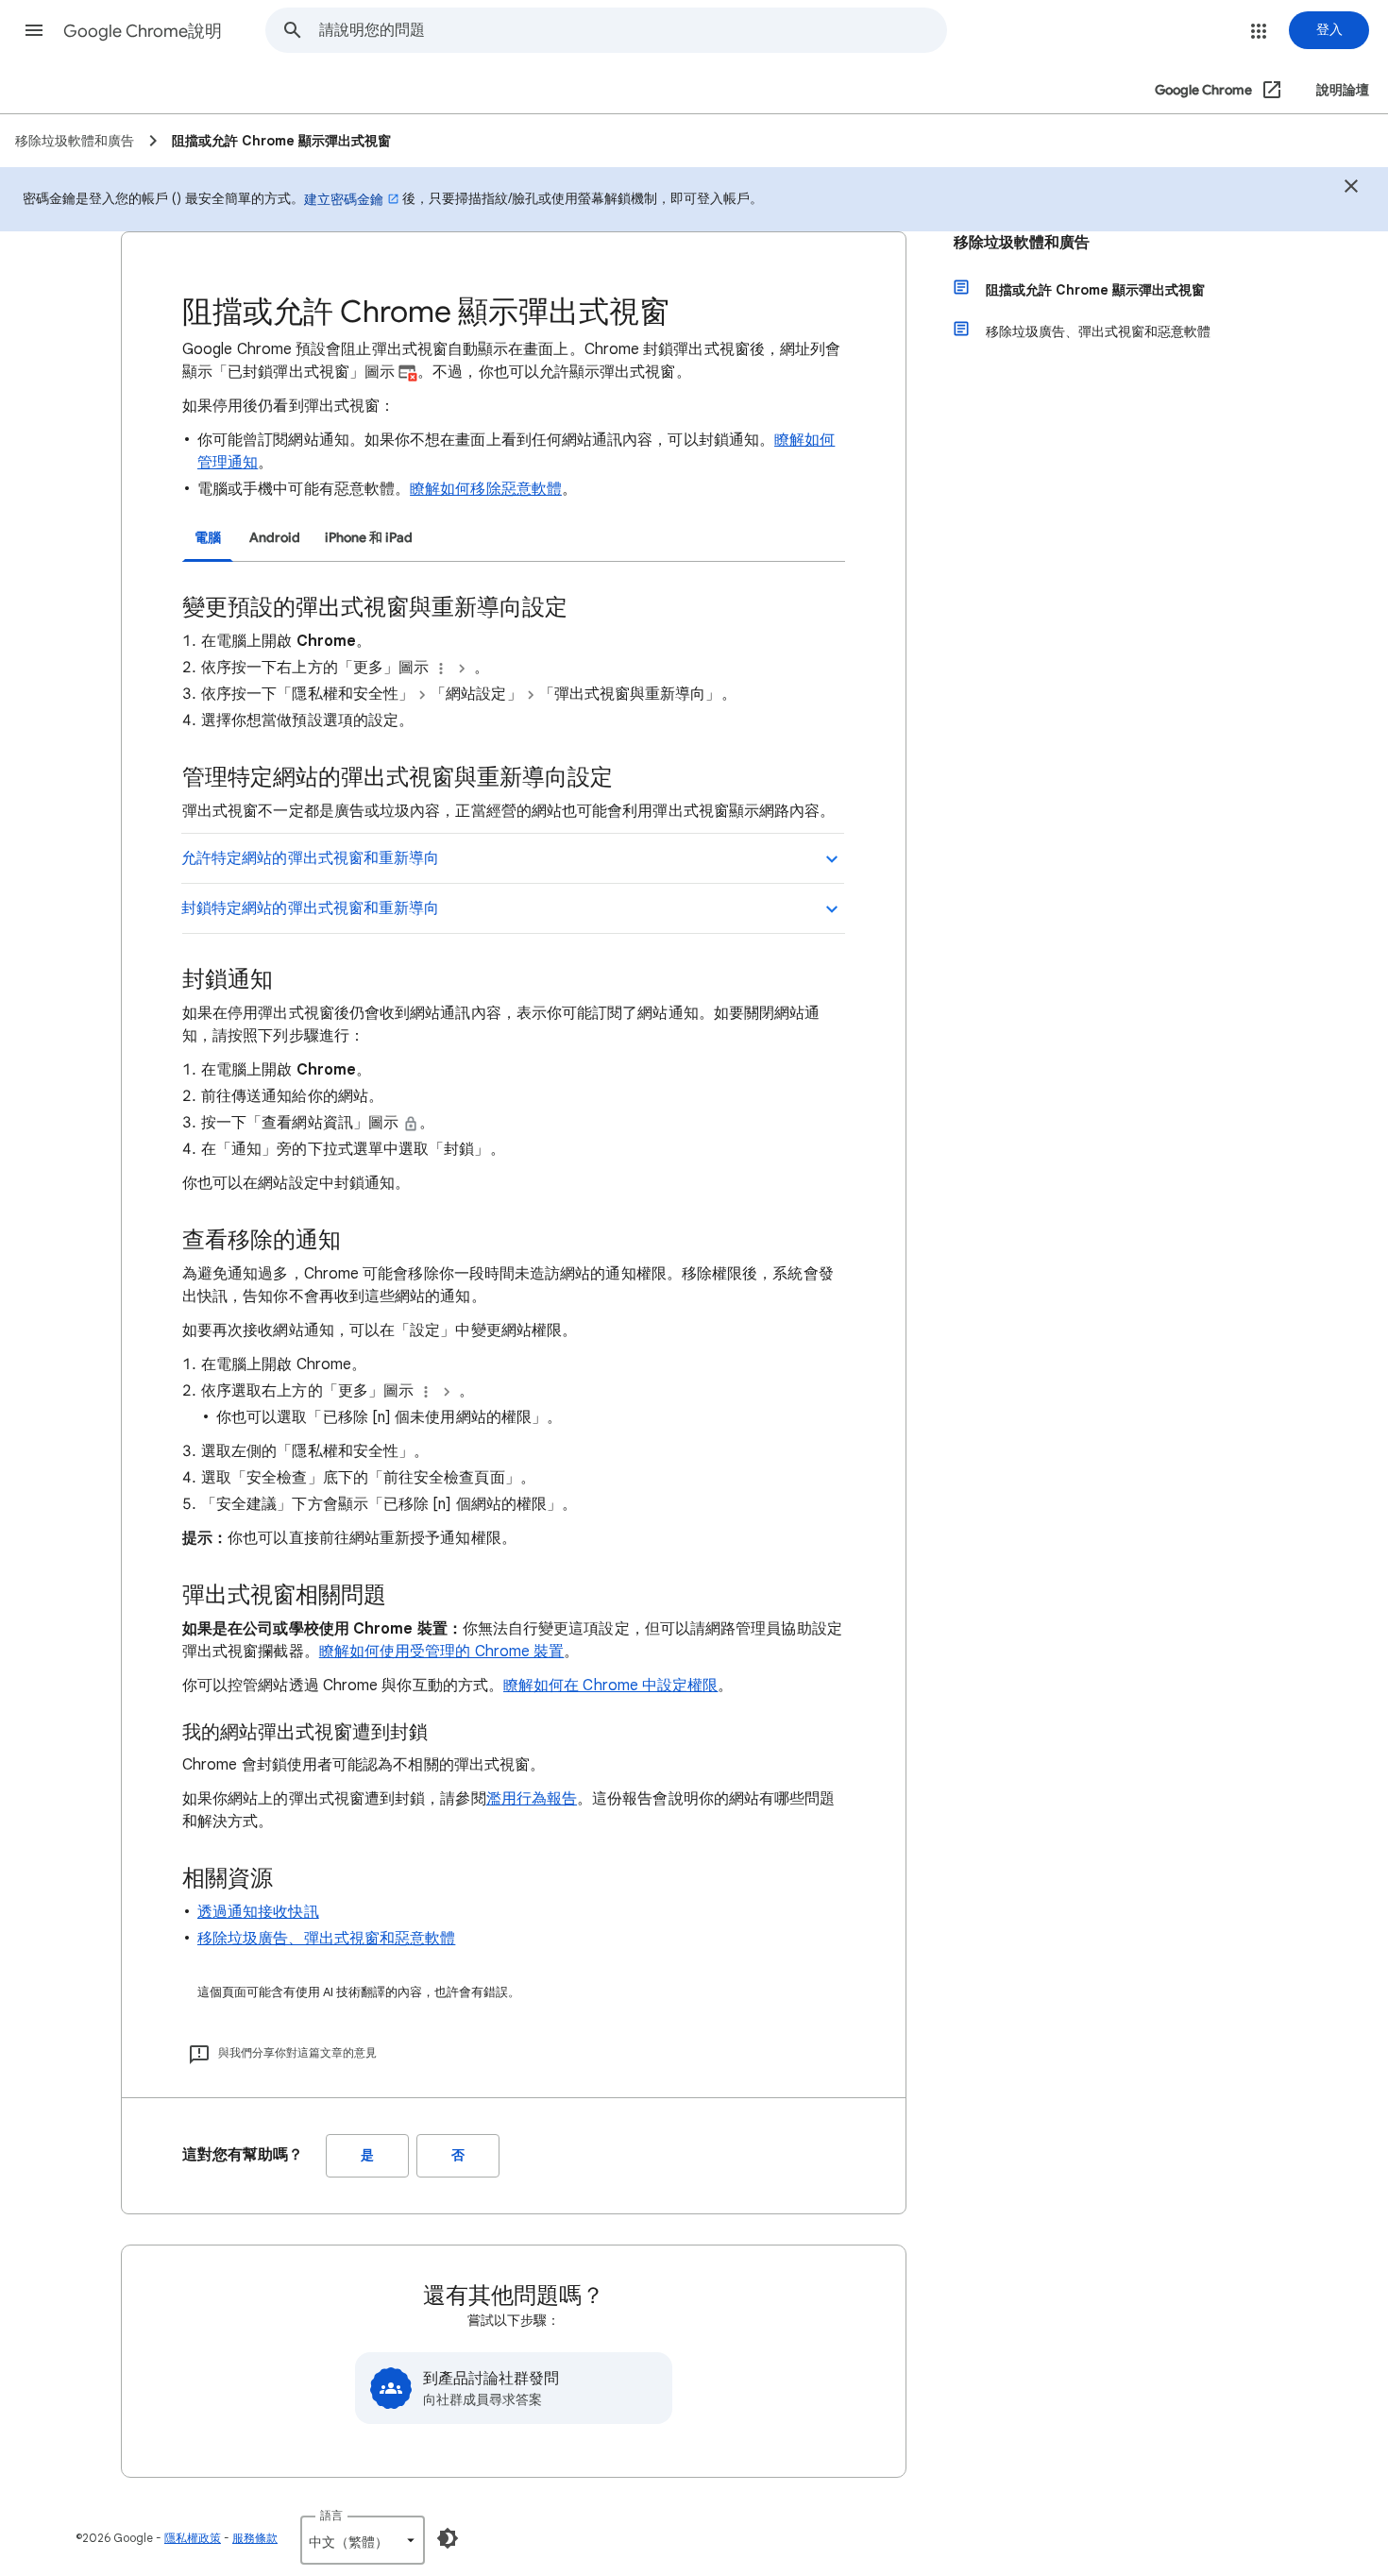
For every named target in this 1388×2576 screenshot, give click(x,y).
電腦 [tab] (208, 538)
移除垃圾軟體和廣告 (1022, 243)
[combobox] (633, 30)
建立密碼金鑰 (344, 199)
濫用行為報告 (532, 1799)
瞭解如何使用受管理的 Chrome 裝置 (442, 1652)
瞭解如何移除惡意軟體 (486, 489)
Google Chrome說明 (143, 31)
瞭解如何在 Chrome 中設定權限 (610, 1686)
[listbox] (363, 2540)
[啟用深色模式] (448, 2538)
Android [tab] (275, 538)
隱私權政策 (193, 2538)
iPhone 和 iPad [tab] (369, 538)
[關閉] (1351, 189)
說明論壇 (1343, 90)
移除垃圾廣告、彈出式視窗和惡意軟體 (326, 1939)
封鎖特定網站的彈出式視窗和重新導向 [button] (310, 908)
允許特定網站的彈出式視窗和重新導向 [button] (310, 858)
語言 (331, 2515)
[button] (34, 30)
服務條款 (255, 2538)
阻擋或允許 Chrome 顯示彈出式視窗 (1095, 290)
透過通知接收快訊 (258, 1912)
